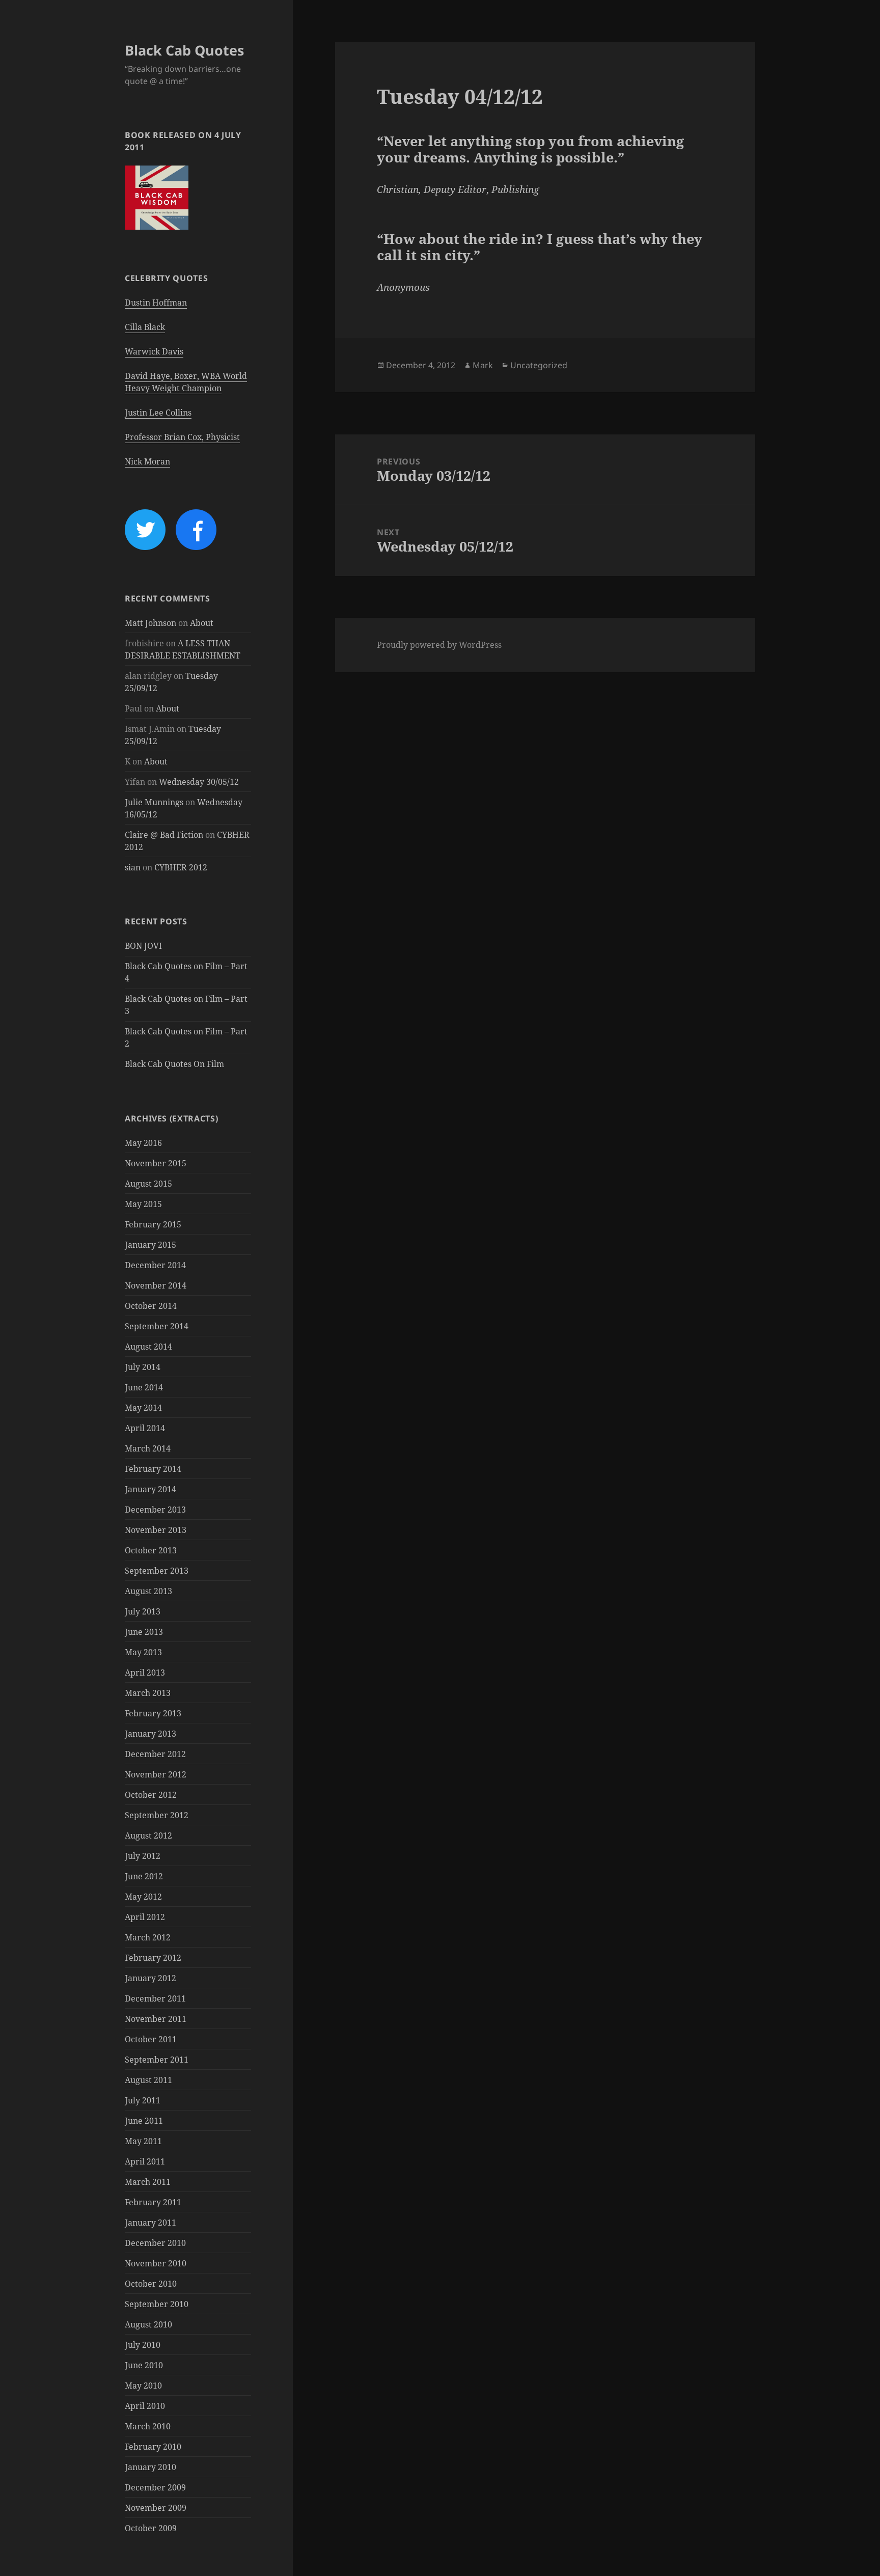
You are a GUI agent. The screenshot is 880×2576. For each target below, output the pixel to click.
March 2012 (148, 1937)
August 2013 (148, 1591)
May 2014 (143, 1408)
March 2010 (148, 2426)
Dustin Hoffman (156, 303)
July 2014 (143, 1367)
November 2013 (156, 1530)
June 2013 (144, 1632)
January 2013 (150, 1734)
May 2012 (143, 1897)
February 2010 (153, 2447)
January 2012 (150, 1978)
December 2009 (155, 2487)
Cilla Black (145, 327)
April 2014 (145, 1428)
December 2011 (155, 1998)
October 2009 (151, 2528)
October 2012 (151, 1795)
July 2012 (143, 1856)
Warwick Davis (154, 351)
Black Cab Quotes (184, 50)
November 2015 (156, 1163)
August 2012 (148, 1835)
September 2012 (157, 1815)
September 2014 (157, 1326)
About (202, 623)
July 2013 (143, 1611)
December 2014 (155, 1265)
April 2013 (145, 1673)
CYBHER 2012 (181, 867)
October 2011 (151, 2039)
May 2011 (143, 2141)
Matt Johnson (150, 623)
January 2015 (150, 1245)
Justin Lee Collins (158, 413)
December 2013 (155, 1510)
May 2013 (143, 1652)
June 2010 (144, 2365)
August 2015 (148, 1184)
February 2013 (153, 1713)
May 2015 (143, 1204)
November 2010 (156, 2263)
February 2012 (153, 1958)
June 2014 (144, 1387)
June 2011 (144, 2121)
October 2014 (151, 1306)
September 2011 (157, 2060)
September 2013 (157, 1571)
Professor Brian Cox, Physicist (182, 437)
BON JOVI (143, 946)
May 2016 (143, 1143)
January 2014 (150, 1489)
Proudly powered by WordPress (439, 645)
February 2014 (153, 1469)
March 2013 (148, 1693)
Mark (483, 365)
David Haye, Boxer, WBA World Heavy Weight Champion (186, 382)
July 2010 (143, 2345)
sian (133, 867)
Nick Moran (147, 461)
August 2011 (148, 2080)
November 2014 (156, 1285)
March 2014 (148, 1448)
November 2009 (156, 2508)
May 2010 (143, 2386)
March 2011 (148, 2182)
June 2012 (144, 1876)
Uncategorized (539, 365)
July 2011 (143, 2100)
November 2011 (156, 2019)
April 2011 (145, 2161)
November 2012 (156, 1774)
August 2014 (148, 1347)
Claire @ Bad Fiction (164, 835)
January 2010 (150, 2467)
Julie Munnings (154, 802)
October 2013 (151, 1550)
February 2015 (153, 1224)
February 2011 (153, 2202)
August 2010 (148, 2324)
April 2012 (145, 1917)
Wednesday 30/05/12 (199, 782)
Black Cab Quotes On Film (174, 1064)
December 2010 (155, 2243)
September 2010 (157, 2304)
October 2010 (151, 2284)
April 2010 (145, 2406)
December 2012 (155, 1754)
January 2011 (150, 2223)
